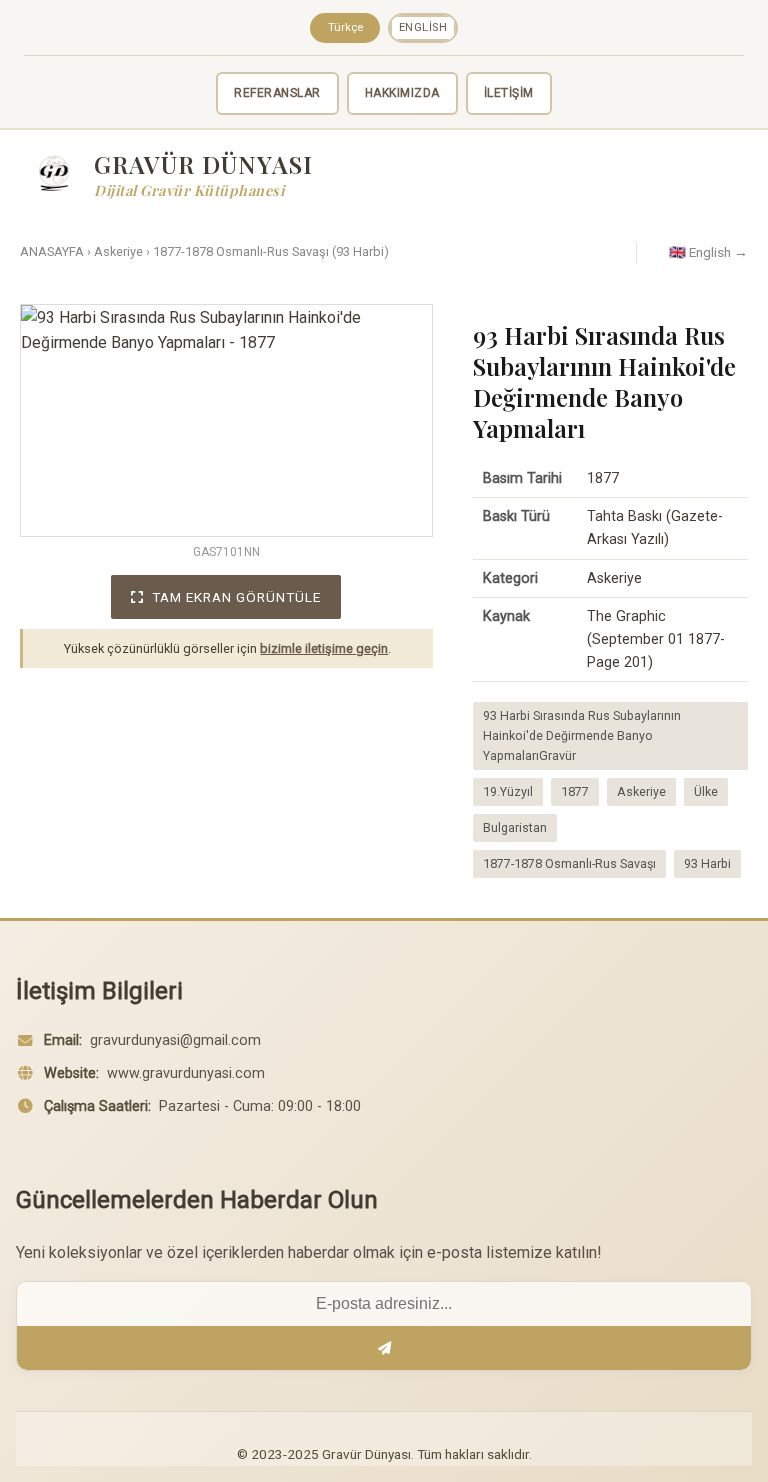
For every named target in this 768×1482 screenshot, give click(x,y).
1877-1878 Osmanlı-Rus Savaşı (569, 863)
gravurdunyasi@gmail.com (175, 1040)
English (423, 27)
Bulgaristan (515, 827)
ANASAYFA (52, 251)
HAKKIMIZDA (402, 93)
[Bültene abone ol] (384, 1348)
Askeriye (118, 251)
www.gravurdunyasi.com (186, 1073)
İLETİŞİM (509, 93)
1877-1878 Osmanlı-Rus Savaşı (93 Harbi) (271, 251)
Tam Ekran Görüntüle (236, 597)
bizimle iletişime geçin (324, 648)
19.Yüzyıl (508, 791)
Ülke (706, 791)
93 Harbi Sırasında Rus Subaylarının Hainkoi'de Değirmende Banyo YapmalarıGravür (582, 735)
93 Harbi (707, 863)
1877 (575, 791)
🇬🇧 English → (708, 252)
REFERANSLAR (277, 93)
